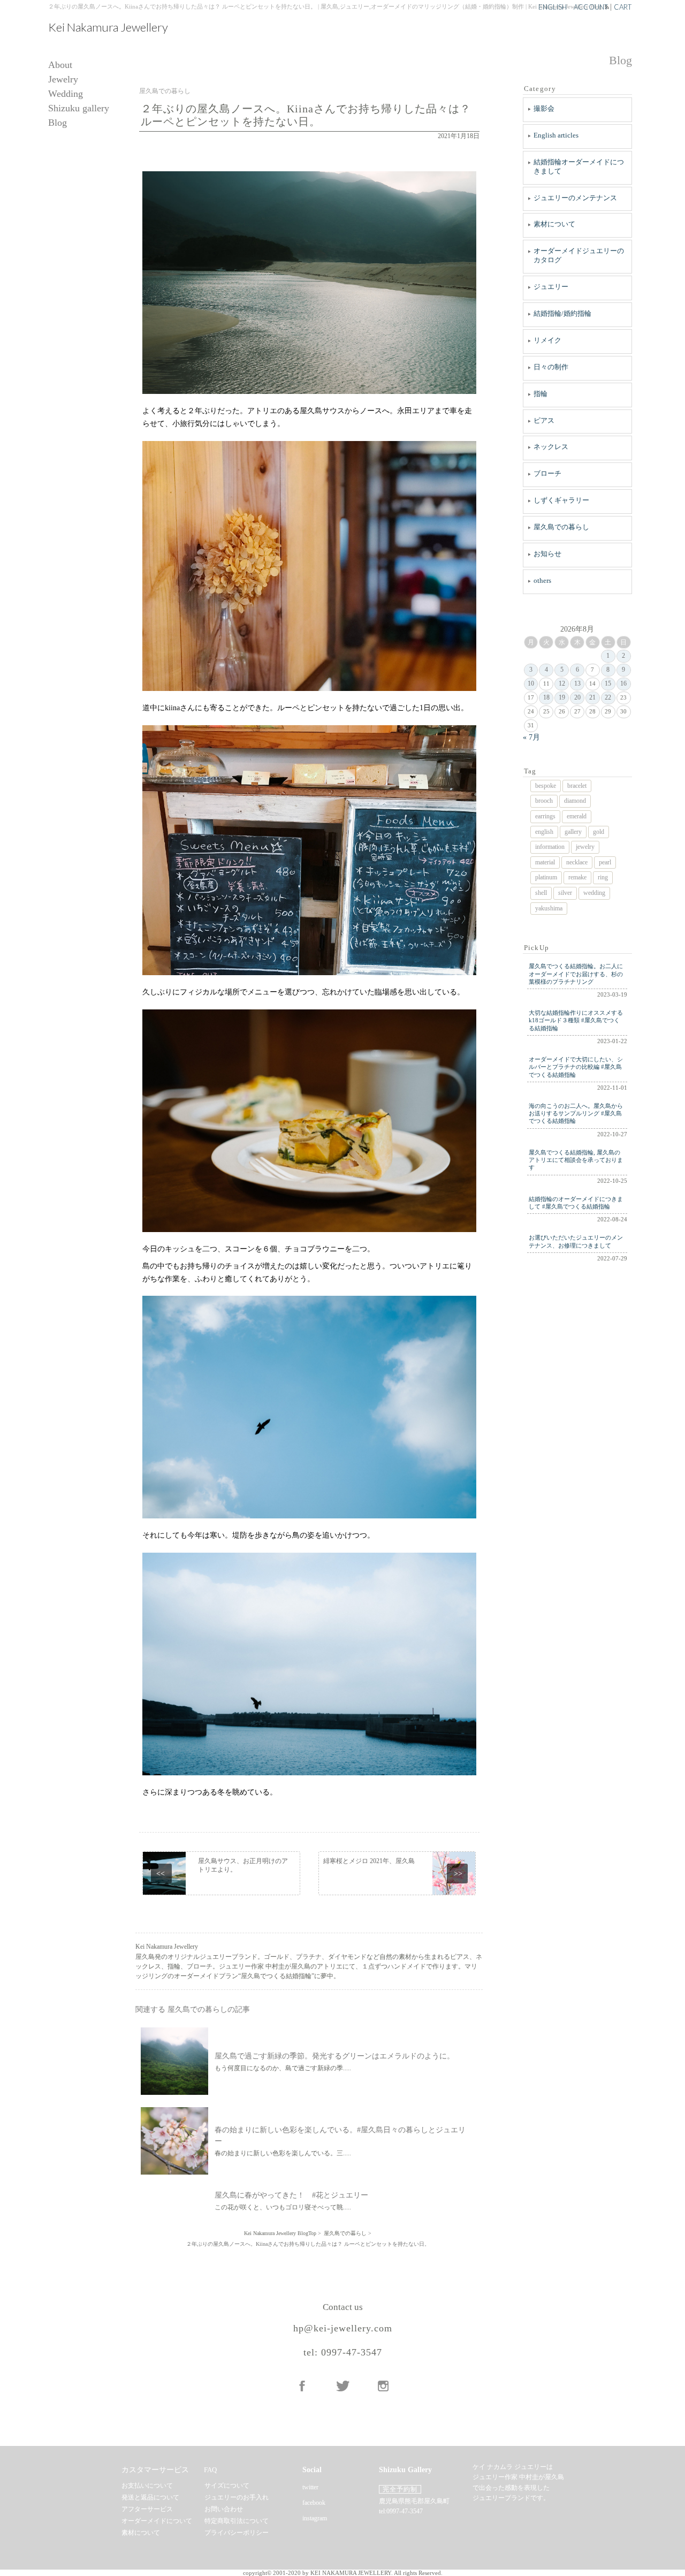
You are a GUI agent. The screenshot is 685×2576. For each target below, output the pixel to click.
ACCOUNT (591, 7)
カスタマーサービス (155, 2470)
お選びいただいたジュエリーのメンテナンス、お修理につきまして (576, 1241)
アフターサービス (147, 2509)
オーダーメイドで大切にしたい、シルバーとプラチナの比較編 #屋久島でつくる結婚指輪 (576, 1067)
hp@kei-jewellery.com (343, 2328)
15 (608, 683)
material (545, 862)
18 (546, 697)
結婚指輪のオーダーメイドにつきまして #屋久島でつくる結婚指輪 (576, 1203)
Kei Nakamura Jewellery (108, 27)
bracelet (577, 786)
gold (599, 832)
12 (562, 683)
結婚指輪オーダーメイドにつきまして (579, 166)
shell (541, 893)
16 (623, 683)
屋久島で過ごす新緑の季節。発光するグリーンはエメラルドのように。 (334, 2056)
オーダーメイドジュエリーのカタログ (579, 255)
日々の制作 (551, 367)
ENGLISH (553, 7)
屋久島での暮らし (561, 527)
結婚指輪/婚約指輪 (562, 313)
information (550, 847)
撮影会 (544, 108)
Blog (58, 123)
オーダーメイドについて (157, 2521)
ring (603, 877)
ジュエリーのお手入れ (237, 2497)
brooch (544, 801)
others (542, 580)
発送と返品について (150, 2497)
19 (562, 697)
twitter (310, 2487)
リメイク (547, 340)
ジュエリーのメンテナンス (575, 198)
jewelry (585, 847)
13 (577, 683)
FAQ (210, 2470)
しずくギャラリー (561, 500)
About (60, 65)
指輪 (541, 394)
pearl (605, 862)
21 (592, 697)
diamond (575, 801)
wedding (594, 893)
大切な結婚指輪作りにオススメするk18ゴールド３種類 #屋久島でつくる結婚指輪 (576, 1020)
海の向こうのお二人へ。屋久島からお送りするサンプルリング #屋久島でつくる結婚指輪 (576, 1114)
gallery (573, 832)
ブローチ (547, 473)
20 (577, 697)
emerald (577, 816)
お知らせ (547, 554)
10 (531, 683)
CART (623, 7)
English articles (556, 135)
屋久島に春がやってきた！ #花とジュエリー (291, 2195)
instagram (315, 2518)
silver (565, 893)
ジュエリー (551, 287)
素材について (554, 224)
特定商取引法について (237, 2521)
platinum (546, 877)
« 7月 (531, 737)
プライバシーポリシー (237, 2533)
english (544, 832)
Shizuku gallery (79, 108)
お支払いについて (147, 2486)
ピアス (544, 420)
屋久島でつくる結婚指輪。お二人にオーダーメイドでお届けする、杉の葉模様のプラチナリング (576, 974)
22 (608, 697)
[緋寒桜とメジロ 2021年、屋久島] (397, 1873)
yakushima (549, 908)
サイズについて (227, 2486)
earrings (545, 816)
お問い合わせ (224, 2509)
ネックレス (551, 447)
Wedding (66, 94)
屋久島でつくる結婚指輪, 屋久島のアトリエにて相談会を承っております (576, 1160)
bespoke (546, 786)
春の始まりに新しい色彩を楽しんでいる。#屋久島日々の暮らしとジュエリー (340, 2136)
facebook (314, 2503)
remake (577, 877)
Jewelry (63, 79)
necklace (577, 862)
